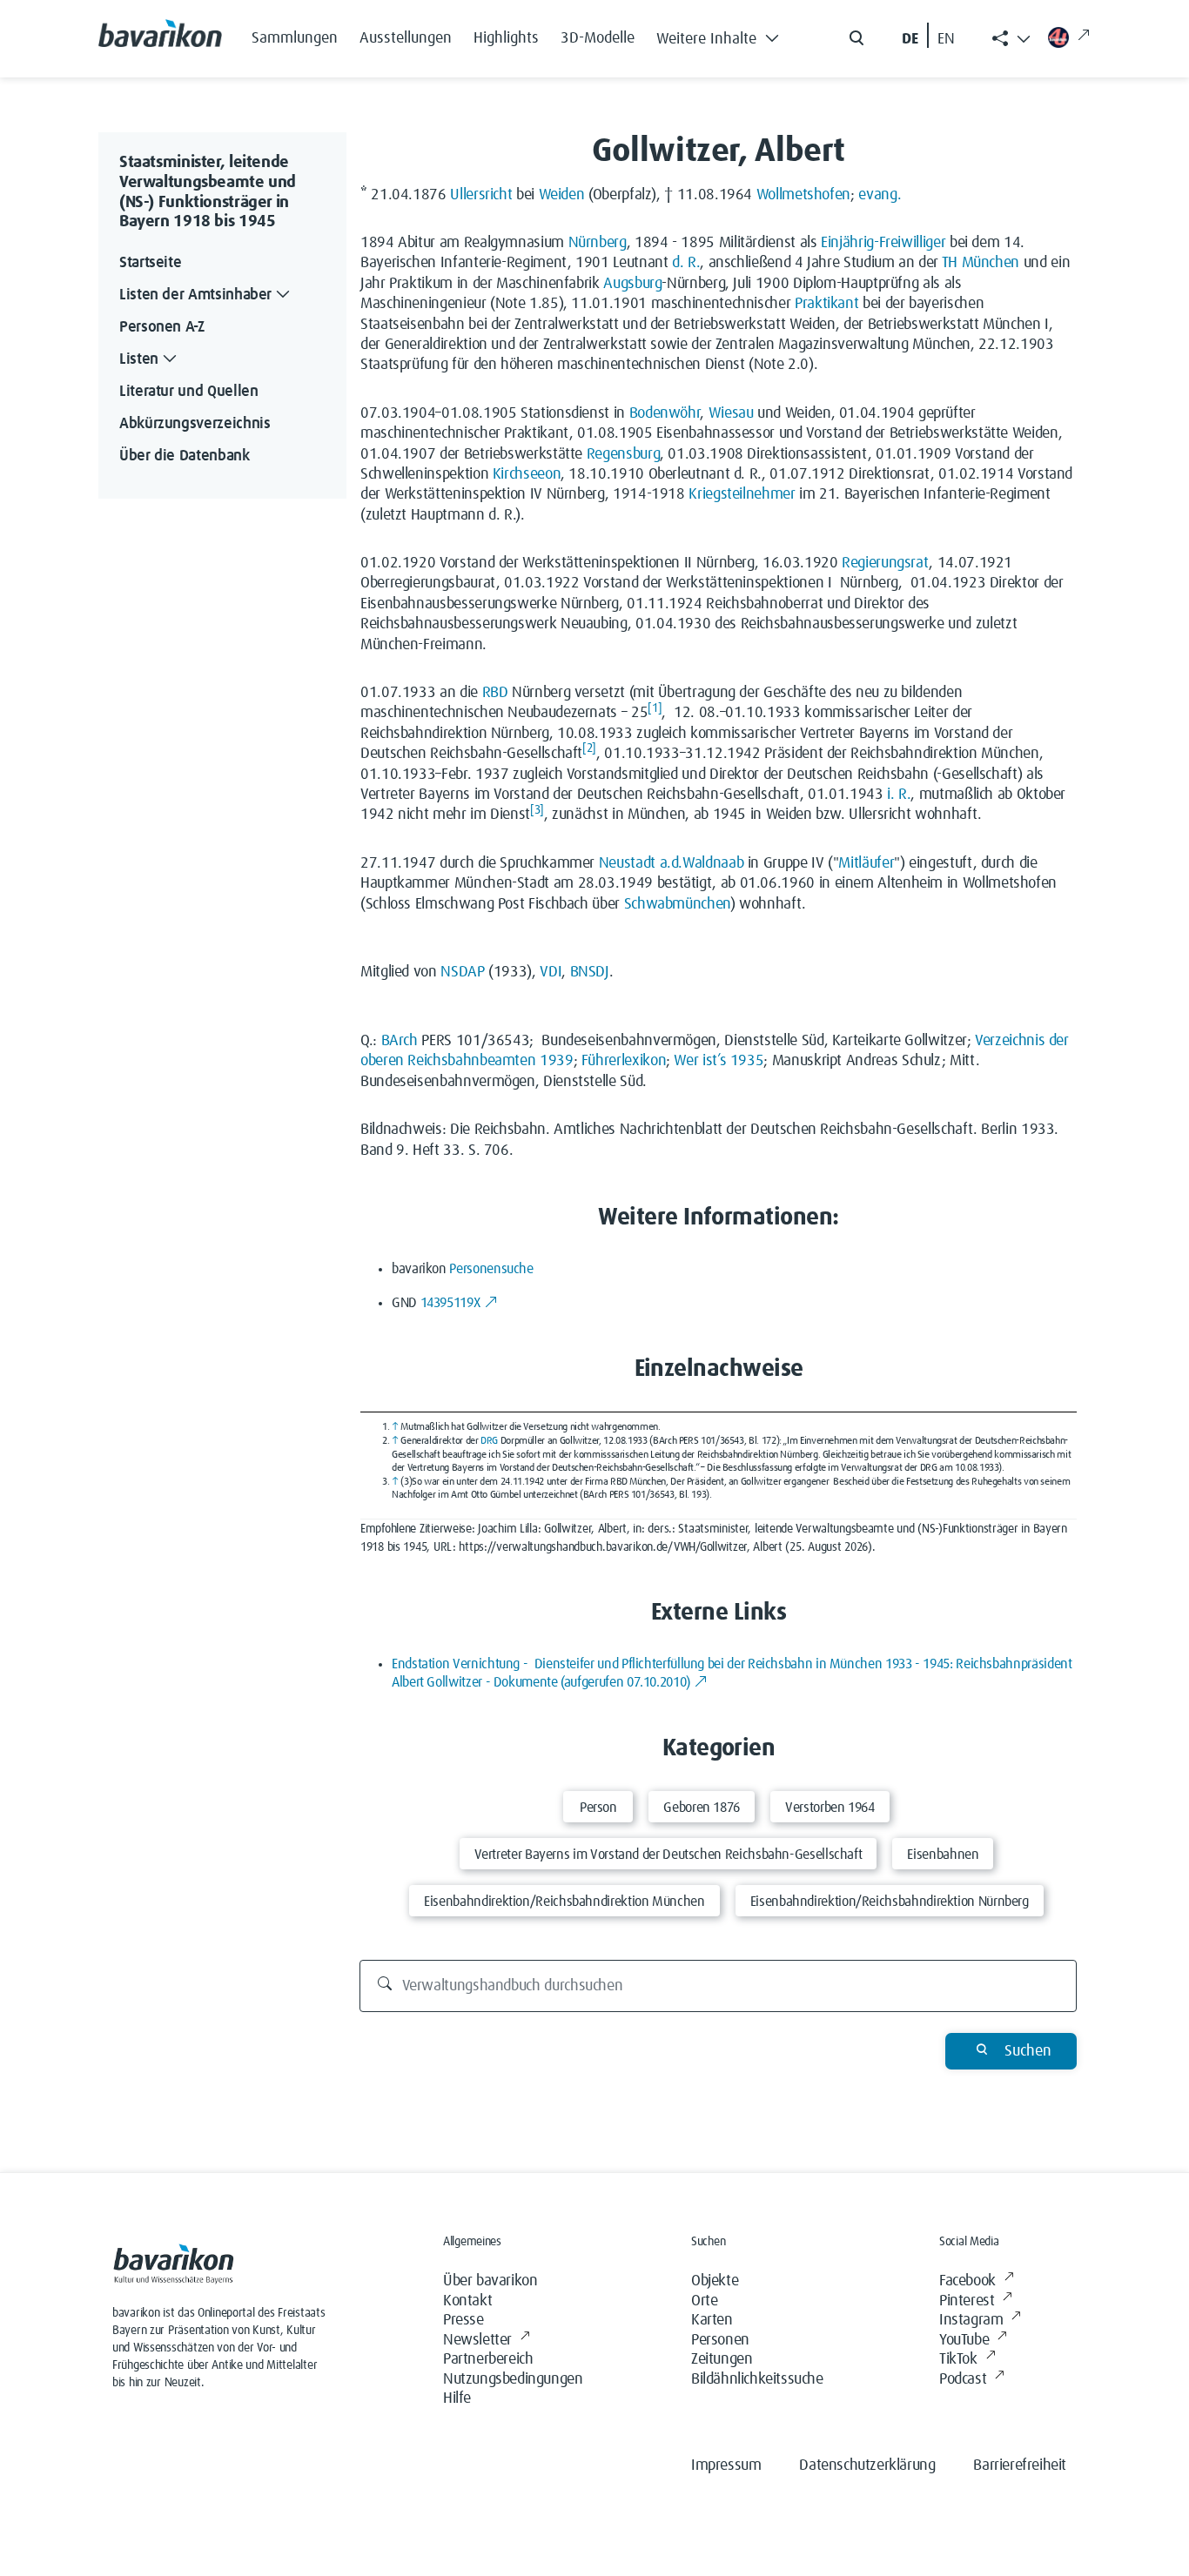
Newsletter (477, 2340)
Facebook (967, 2281)
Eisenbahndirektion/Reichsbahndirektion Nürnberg (890, 1902)
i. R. (899, 795)
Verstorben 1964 (830, 1808)
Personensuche (491, 1269)
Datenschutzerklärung (867, 2465)
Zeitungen (722, 2359)
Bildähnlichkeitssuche (757, 2379)
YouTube (964, 2340)
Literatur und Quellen (188, 392)
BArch (400, 1041)
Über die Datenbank (185, 456)
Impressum (726, 2465)
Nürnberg (598, 243)
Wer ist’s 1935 (719, 1061)
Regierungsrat (885, 563)
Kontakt (467, 2301)
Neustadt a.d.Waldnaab (671, 863)
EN (946, 39)
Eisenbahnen (943, 1855)
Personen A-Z (162, 327)
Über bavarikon (490, 2281)
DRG (489, 1441)
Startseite (150, 263)
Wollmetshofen (803, 195)
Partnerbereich (488, 2359)
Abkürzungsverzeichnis (195, 424)
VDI (551, 972)
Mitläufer (866, 863)
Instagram (971, 2320)
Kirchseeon (527, 474)
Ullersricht (481, 195)
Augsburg (632, 284)
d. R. (686, 263)
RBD (495, 693)
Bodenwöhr (665, 413)
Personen (720, 2340)
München (991, 263)
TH (950, 263)
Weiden (562, 195)
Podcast (963, 2379)
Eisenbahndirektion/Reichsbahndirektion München (564, 1902)
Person (598, 1808)
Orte (704, 2301)
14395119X (450, 1303)
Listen (139, 359)
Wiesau (731, 413)
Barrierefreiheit (1020, 2465)
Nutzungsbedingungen (513, 2379)
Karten (712, 2320)
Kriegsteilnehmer (742, 494)
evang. (880, 195)
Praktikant (826, 304)
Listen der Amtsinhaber (195, 295)
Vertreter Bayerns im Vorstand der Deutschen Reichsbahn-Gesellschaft (668, 1855)
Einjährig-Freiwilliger (883, 243)
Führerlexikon (624, 1061)
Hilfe (457, 2398)
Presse (464, 2320)
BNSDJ (590, 972)
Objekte (715, 2281)
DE (910, 39)
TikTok (958, 2359)
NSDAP (462, 972)
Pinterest (967, 2301)
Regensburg (623, 454)
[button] (722, 35)
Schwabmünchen (677, 904)
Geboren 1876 (702, 1808)
